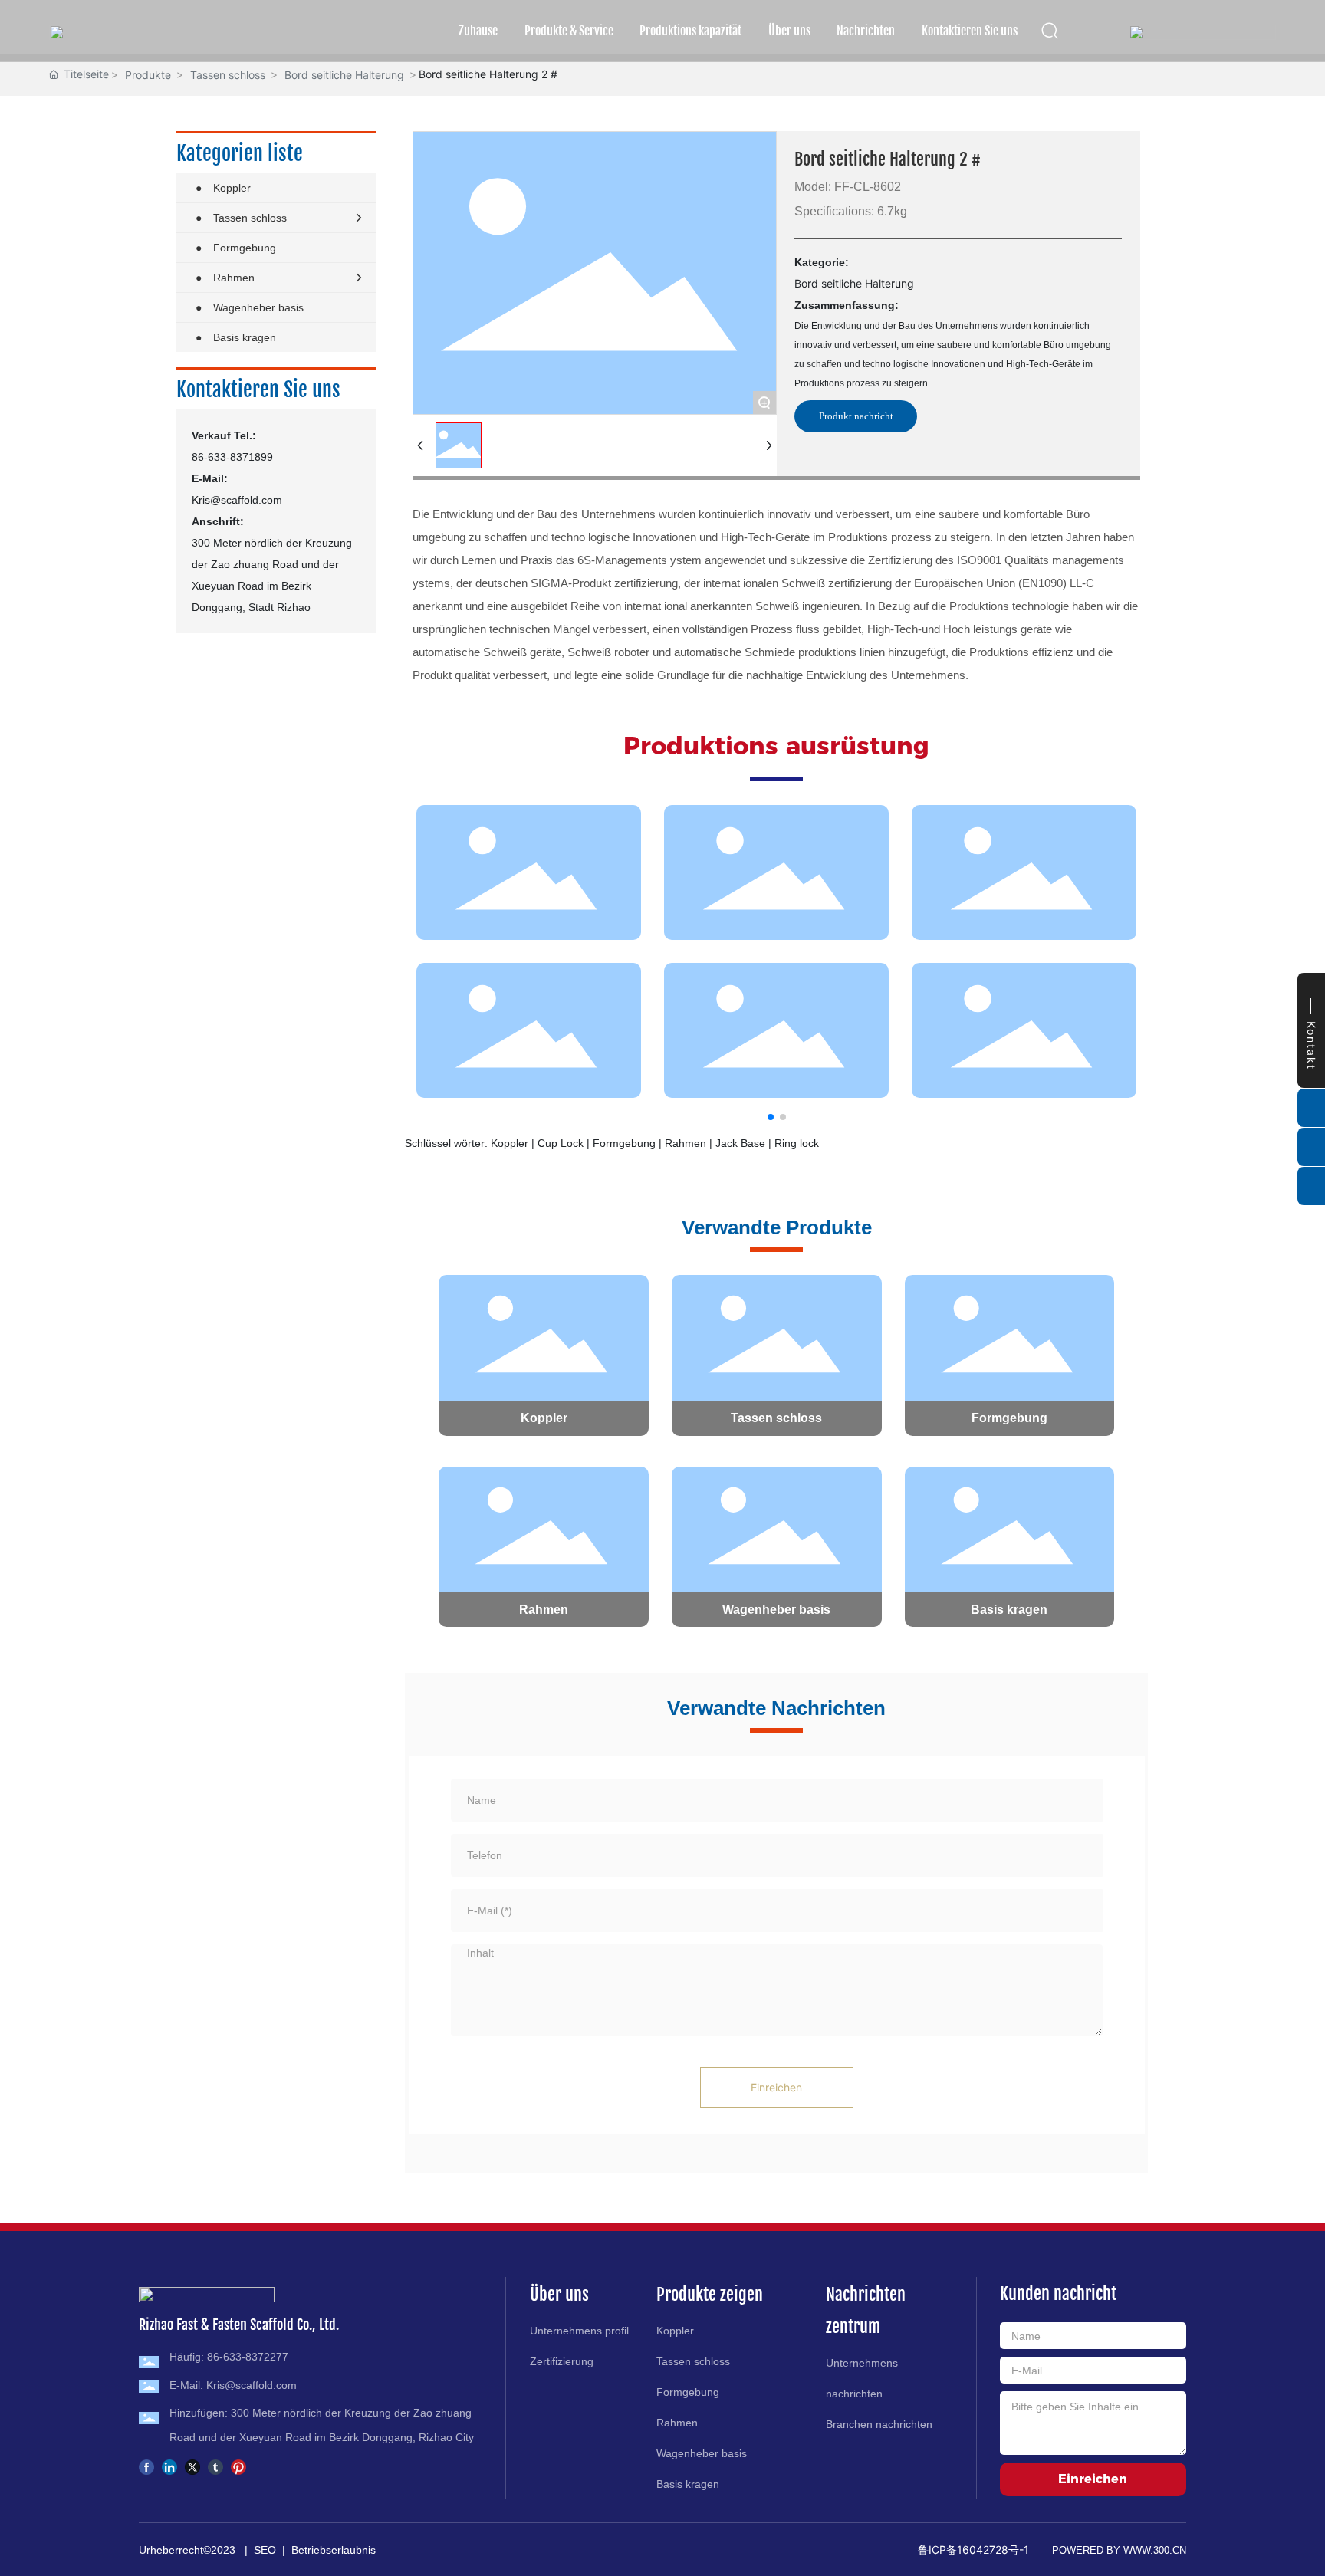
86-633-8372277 (248, 2357)
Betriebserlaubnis (334, 2550)
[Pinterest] (238, 2466)
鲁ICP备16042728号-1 (973, 2550)
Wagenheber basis (776, 1610)
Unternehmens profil (579, 2331)
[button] (771, 1117)
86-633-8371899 (232, 457)
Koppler (544, 1418)
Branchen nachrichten (879, 2424)
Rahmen (544, 1610)
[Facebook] (146, 2466)
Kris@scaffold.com (237, 500)
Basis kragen (1009, 1610)
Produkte (148, 75)
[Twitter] (192, 2466)
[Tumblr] (215, 2466)
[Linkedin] (169, 2466)
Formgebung (1009, 1418)
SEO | (273, 2550)
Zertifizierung (562, 2361)
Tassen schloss (228, 75)
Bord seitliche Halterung (344, 75)
